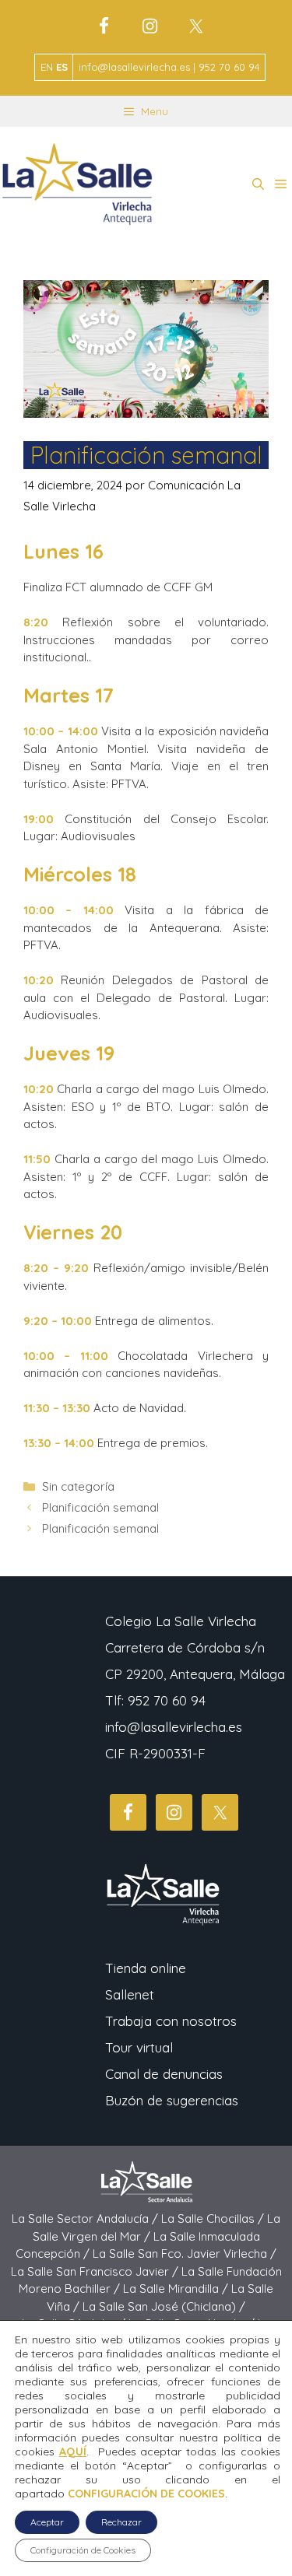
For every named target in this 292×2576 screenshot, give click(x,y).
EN (47, 67)
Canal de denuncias (164, 2074)
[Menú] (281, 184)
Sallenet (130, 1994)
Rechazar (121, 2522)
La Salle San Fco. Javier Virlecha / (185, 2254)
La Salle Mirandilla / (177, 2289)
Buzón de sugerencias (172, 2100)
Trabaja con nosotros (171, 2021)
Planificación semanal (100, 1507)
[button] (258, 184)
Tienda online (146, 1968)
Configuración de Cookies (83, 2550)
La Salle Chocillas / (214, 2219)
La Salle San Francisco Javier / (96, 2271)
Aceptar (47, 2522)
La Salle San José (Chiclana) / (164, 2306)
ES (62, 67)
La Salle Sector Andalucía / (86, 2219)
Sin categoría (78, 1486)
